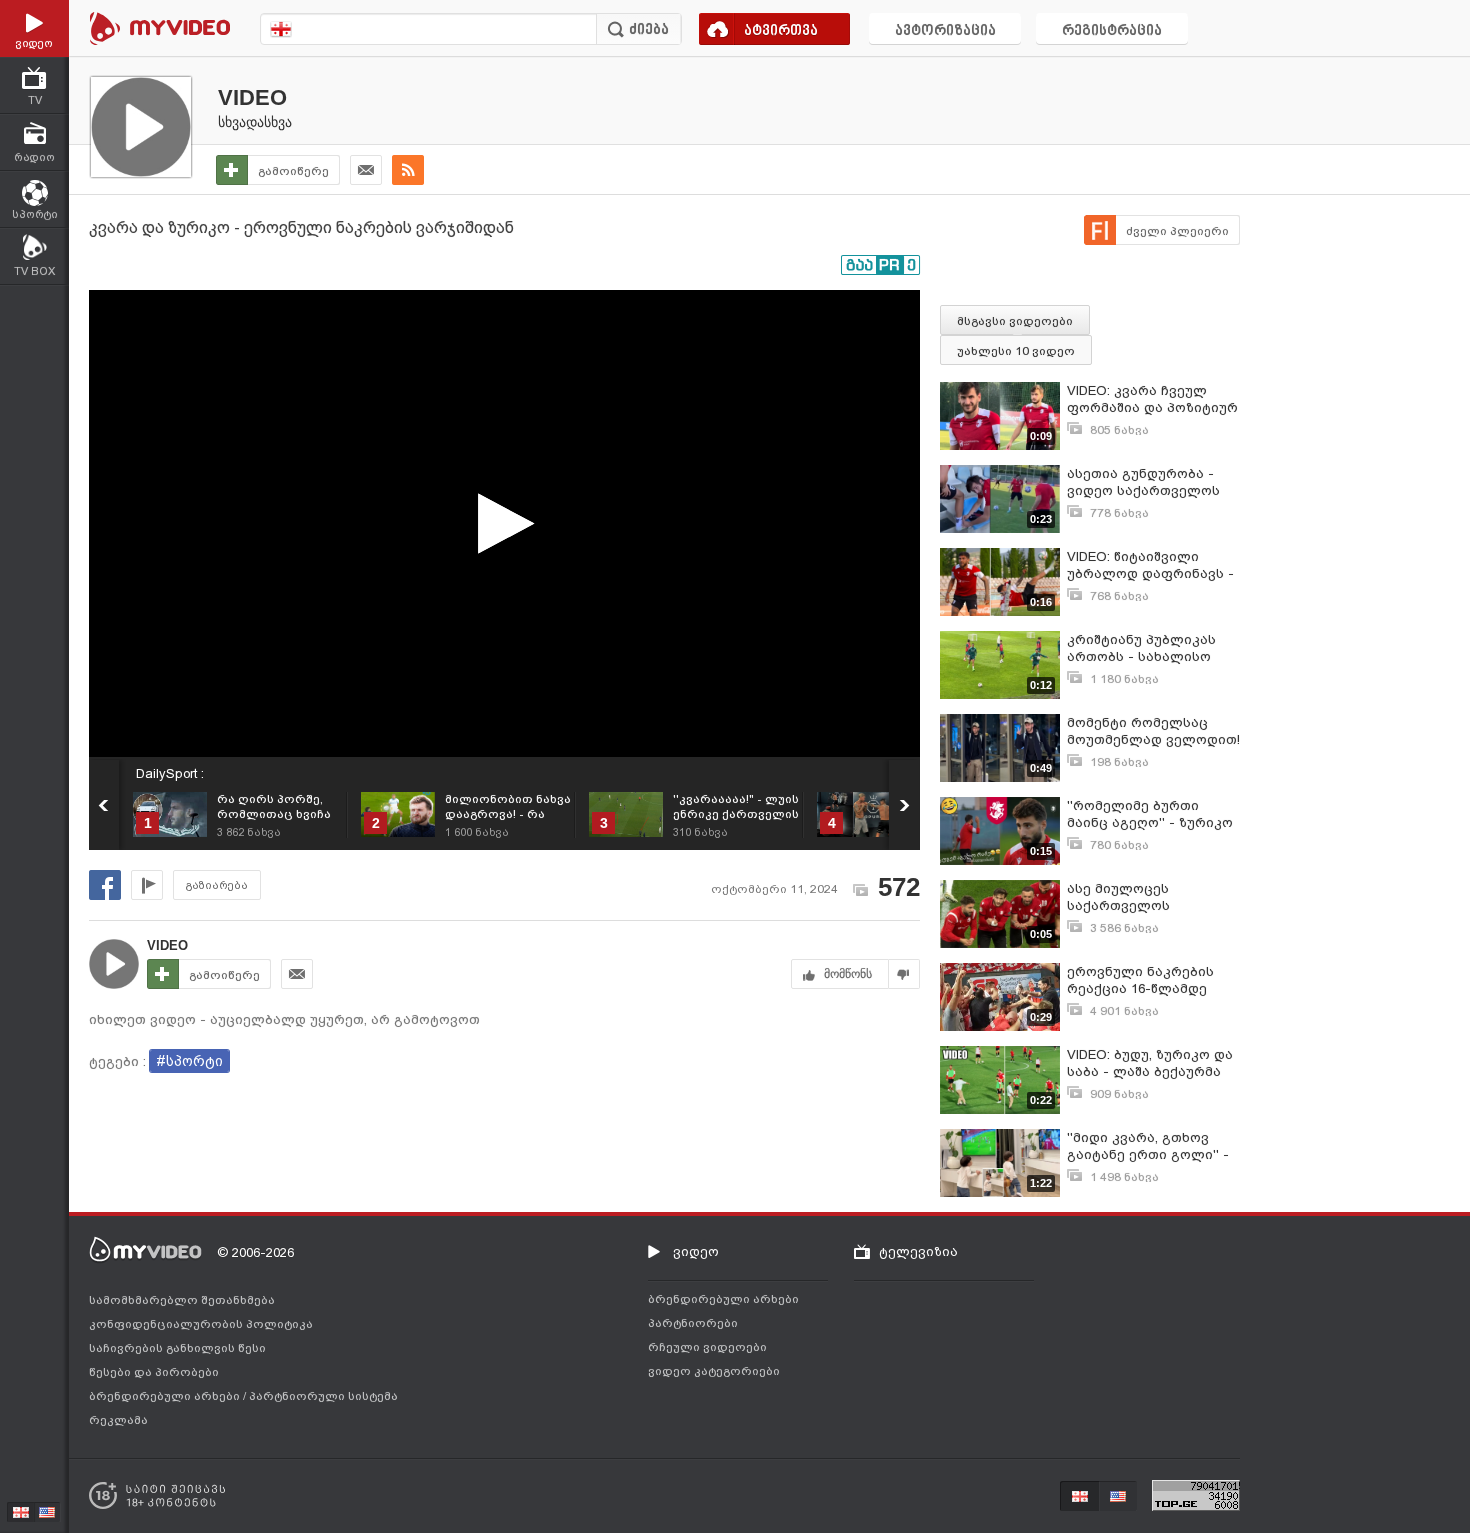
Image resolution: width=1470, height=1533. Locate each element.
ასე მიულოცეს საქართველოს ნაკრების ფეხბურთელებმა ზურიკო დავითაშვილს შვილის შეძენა (1145, 897)
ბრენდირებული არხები (166, 1396)
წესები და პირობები (154, 1372)
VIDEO (252, 97)
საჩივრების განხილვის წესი (177, 1348)
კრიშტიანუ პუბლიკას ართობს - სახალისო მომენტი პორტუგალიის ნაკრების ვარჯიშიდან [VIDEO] (1150, 648)
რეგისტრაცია (1112, 31)
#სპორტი (189, 1061)
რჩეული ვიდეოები (707, 1347)
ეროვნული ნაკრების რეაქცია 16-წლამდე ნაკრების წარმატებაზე (1148, 980)
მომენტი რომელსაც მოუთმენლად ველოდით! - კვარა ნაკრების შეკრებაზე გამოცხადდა (1153, 731)
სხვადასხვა (255, 122)
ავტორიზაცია (945, 31)
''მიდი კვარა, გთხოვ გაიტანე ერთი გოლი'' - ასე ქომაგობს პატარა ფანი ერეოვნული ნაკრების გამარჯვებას (1148, 1146)
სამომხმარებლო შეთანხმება (182, 1300)
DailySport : (170, 773)
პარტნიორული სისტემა (323, 1396)
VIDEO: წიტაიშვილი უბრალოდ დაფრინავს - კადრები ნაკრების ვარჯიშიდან (1150, 565)
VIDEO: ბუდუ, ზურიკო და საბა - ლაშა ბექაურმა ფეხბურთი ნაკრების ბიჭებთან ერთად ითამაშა (1150, 1063)
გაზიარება (217, 885)
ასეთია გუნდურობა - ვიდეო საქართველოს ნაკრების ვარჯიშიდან (1144, 482)
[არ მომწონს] (904, 974)
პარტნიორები (693, 1323)
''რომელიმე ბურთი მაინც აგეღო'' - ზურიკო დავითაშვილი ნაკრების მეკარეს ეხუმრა (1152, 814)
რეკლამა (118, 1420)
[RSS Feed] (408, 170)
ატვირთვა (781, 31)
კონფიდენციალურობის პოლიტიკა (201, 1324)
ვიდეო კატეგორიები (714, 1371)
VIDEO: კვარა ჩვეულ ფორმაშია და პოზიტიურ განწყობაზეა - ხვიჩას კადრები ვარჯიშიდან (1152, 399)
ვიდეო (696, 1251)
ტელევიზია (918, 1251)
